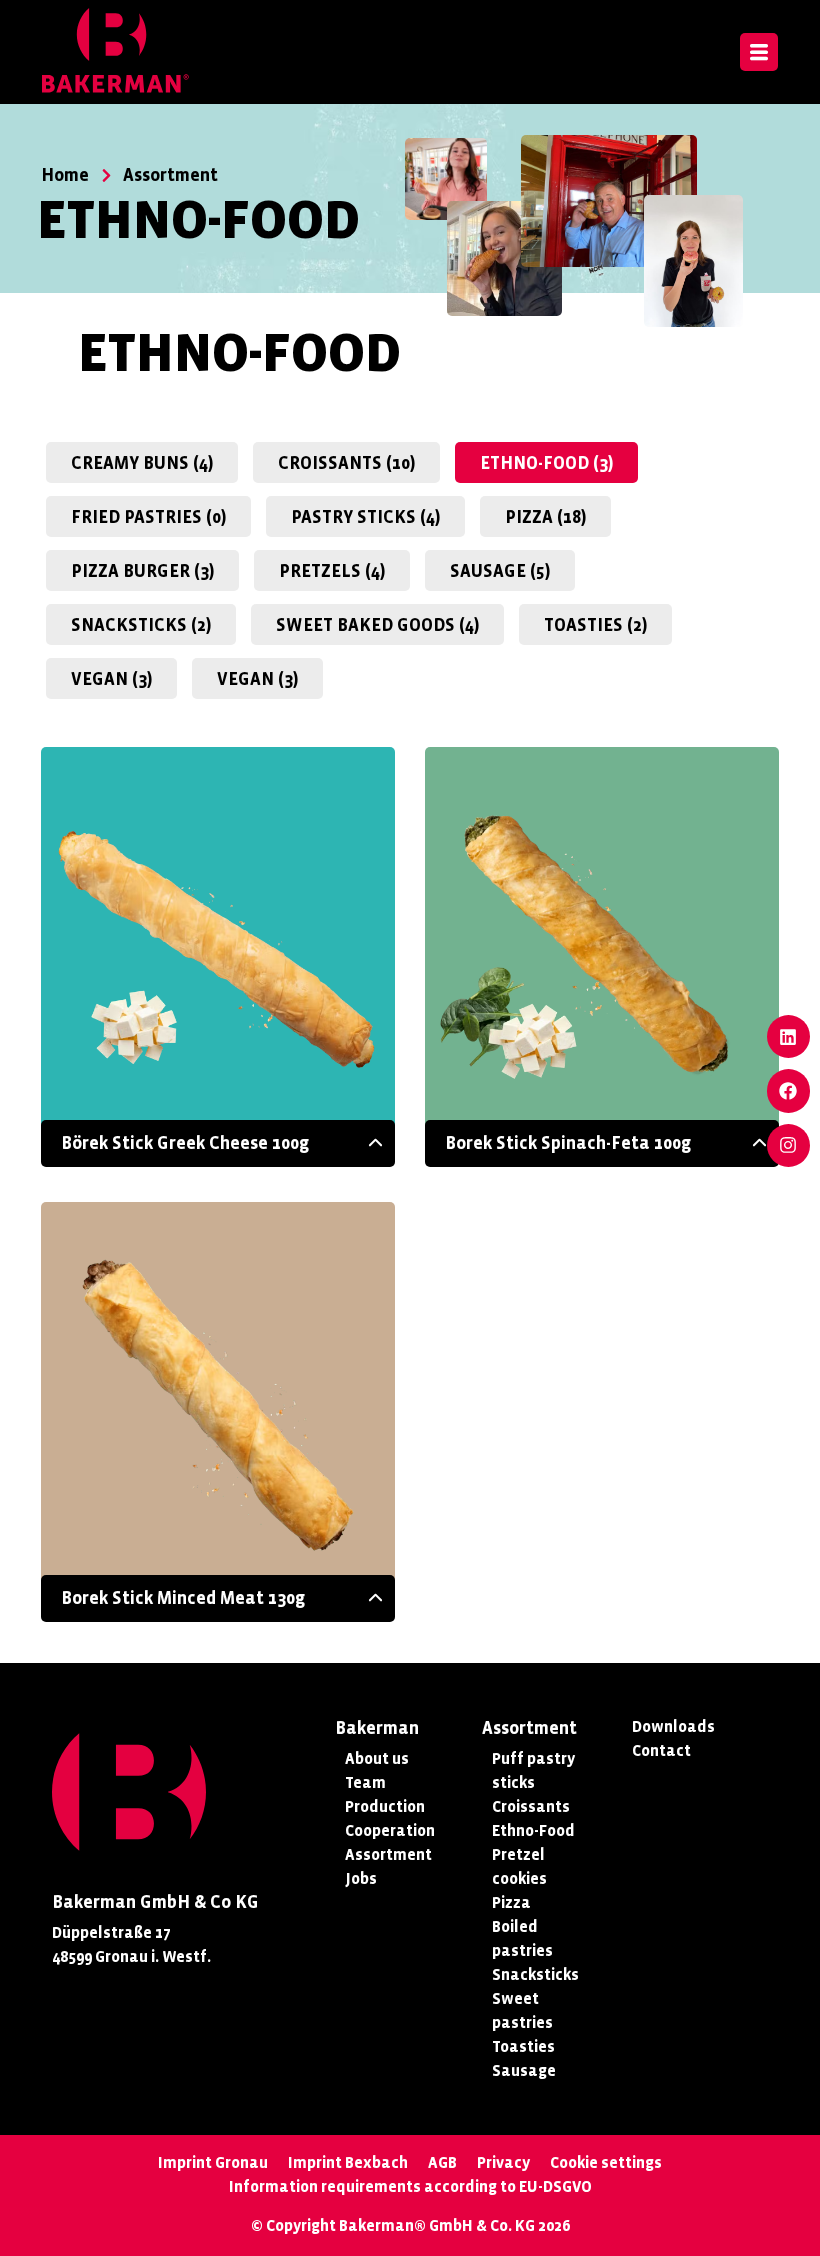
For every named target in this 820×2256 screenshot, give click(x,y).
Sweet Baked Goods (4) (377, 625)
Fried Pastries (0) (148, 517)
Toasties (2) (595, 625)
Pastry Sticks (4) (365, 517)
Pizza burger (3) (142, 571)
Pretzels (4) (332, 571)
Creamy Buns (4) (142, 463)
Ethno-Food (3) (546, 463)
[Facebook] (788, 1090)
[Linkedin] (788, 1036)
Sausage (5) (500, 571)
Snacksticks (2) (141, 625)
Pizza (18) (545, 517)
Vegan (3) (111, 679)
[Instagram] (788, 1145)
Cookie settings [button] (606, 2162)
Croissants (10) (346, 463)
